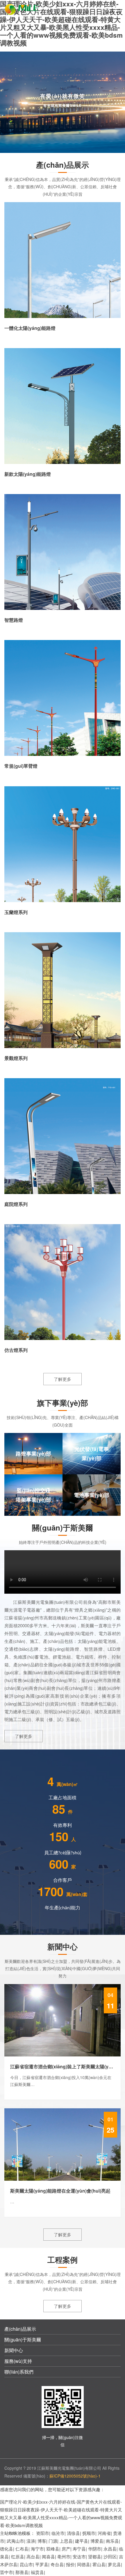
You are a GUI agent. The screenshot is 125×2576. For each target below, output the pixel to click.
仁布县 (22, 2549)
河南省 (104, 2533)
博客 (42, 2541)
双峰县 (53, 2549)
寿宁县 (79, 2549)
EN (105, 9)
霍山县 (99, 2564)
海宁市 (37, 2549)
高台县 (33, 2556)
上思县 (66, 2541)
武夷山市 (15, 2541)
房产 (66, 2549)
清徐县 (73, 2533)
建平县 (82, 2541)
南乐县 (112, 2541)
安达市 (79, 2556)
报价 (70, 2564)
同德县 (84, 2564)
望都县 (95, 2556)
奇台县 (57, 2564)
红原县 (18, 2556)
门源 (53, 2541)
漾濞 (31, 2541)
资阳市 (43, 2533)
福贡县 (37, 2572)
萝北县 (114, 2564)
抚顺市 (89, 2533)
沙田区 (110, 2556)
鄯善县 (22, 2572)
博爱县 (97, 2541)
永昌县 (110, 2549)
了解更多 (63, 1379)
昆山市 (26, 2564)
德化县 (7, 2549)
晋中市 (7, 2572)
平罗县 (42, 2564)
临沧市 (58, 2533)
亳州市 (64, 2556)
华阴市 (95, 2549)
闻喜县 (48, 2556)
